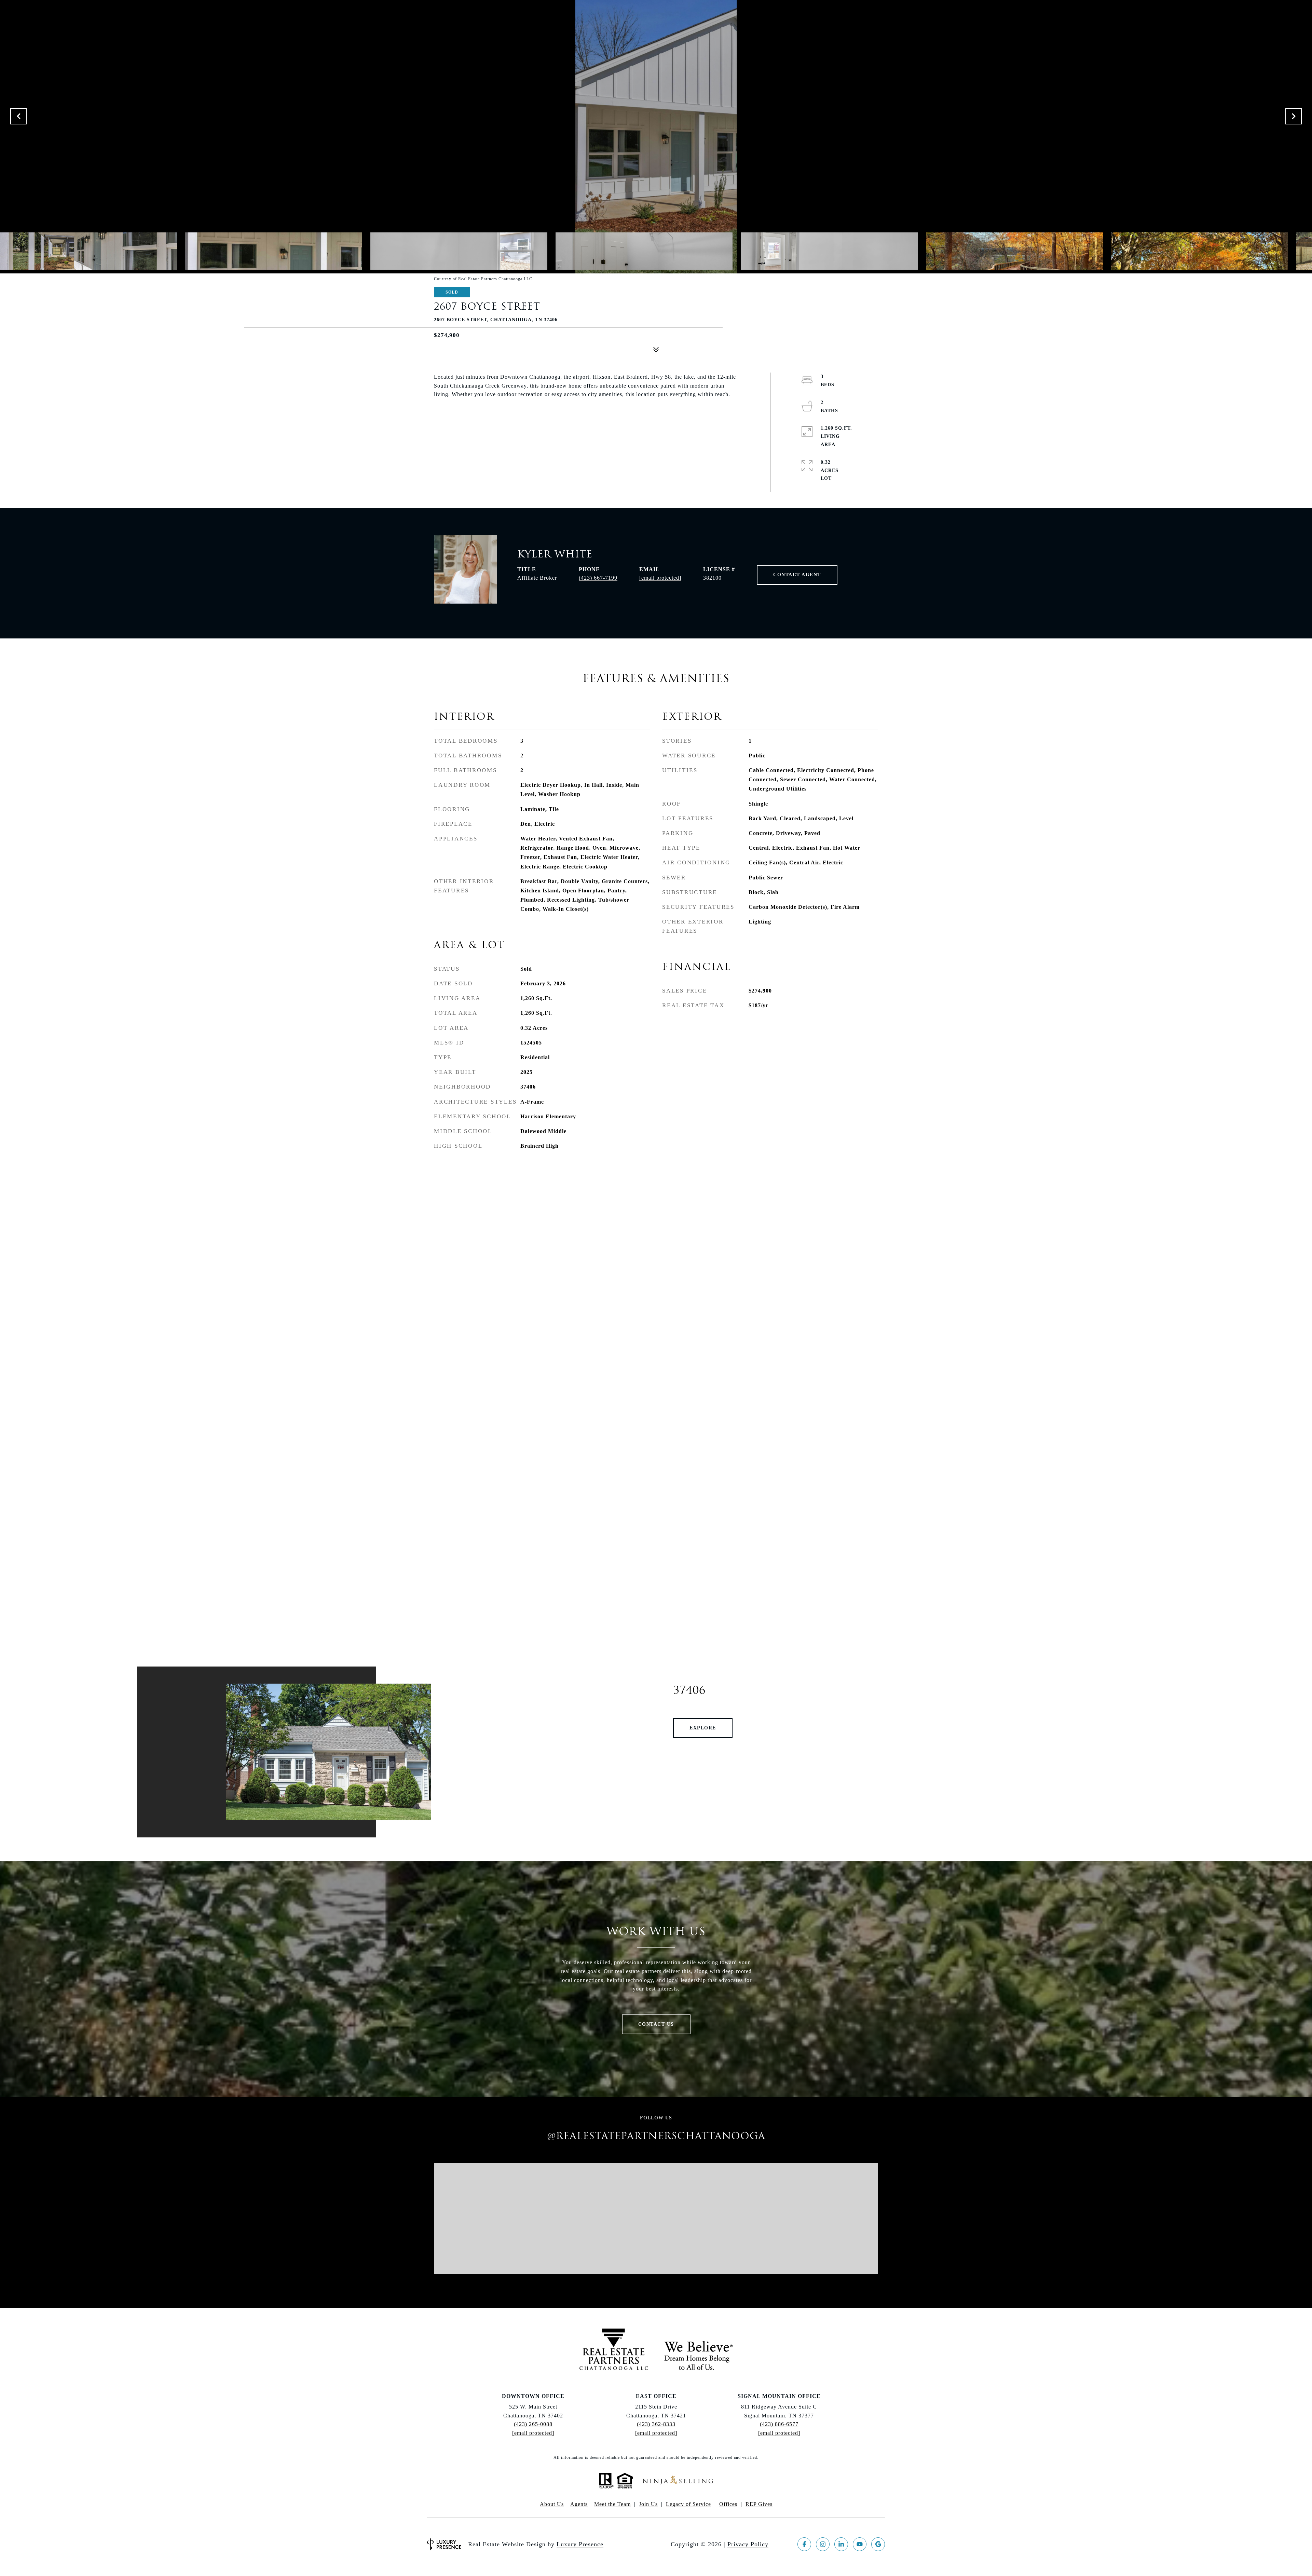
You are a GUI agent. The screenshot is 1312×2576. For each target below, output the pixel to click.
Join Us (648, 2504)
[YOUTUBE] (860, 2544)
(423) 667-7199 (598, 578)
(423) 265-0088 (533, 2424)
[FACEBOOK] (804, 2544)
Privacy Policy (748, 2544)
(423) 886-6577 (779, 2424)
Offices (728, 2504)
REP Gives (759, 2504)
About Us (552, 2504)
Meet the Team (612, 2504)
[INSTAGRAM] (823, 2544)
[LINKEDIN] (841, 2544)
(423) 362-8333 (656, 2424)
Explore (703, 1728)
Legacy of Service (688, 2504)
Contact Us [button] (656, 2024)
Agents (579, 2504)
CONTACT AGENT (797, 575)
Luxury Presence (580, 2544)
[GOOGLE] (878, 2544)
